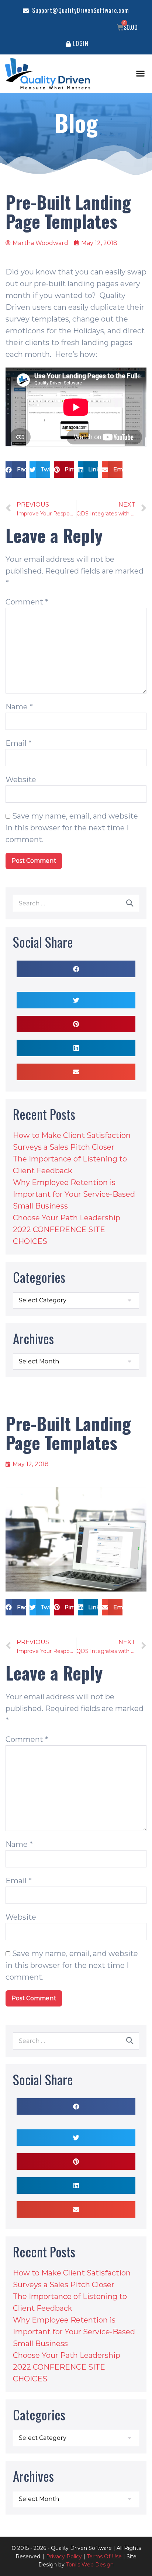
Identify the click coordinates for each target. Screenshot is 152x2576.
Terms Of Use (104, 2557)
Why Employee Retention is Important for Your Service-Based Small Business (74, 1194)
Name (19, 707)
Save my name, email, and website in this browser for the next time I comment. (72, 828)
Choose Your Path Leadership (67, 1218)
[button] (141, 74)
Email (19, 743)
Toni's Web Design (90, 2565)
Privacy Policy (64, 2557)
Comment (27, 602)
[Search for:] (76, 903)
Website (21, 780)
